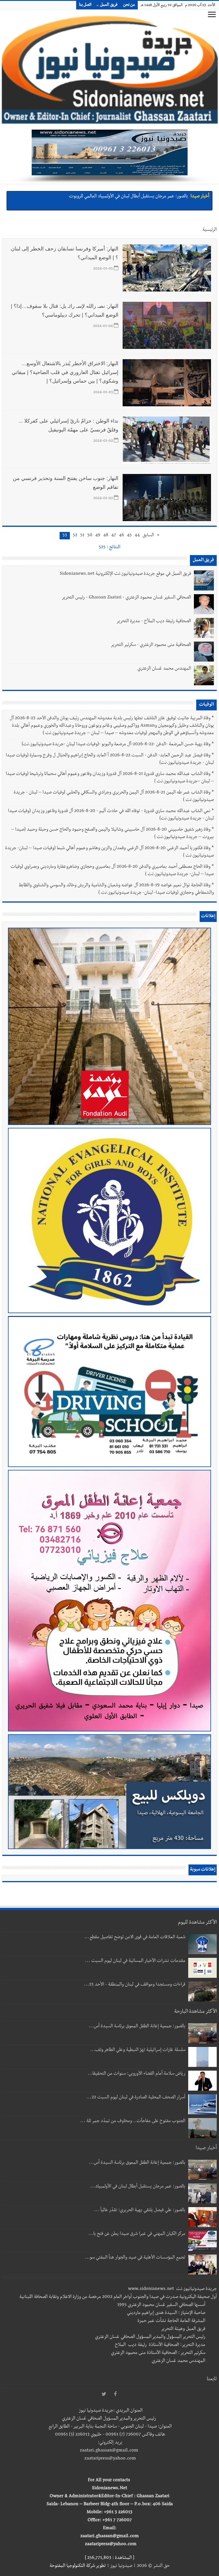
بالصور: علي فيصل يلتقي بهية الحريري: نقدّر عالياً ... (140, 2211)
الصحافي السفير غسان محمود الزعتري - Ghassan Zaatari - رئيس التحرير (126, 598)
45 (129, 536)
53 (65, 536)
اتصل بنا (85, 5)
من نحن (129, 5)
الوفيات (206, 705)
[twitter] (104, 2394)
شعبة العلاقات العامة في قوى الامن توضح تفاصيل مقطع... (135, 1938)
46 (121, 536)
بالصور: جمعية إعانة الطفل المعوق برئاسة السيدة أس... (137, 2027)
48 (106, 536)
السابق (148, 536)
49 (98, 536)
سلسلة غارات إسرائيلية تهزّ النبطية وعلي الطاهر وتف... (138, 2050)
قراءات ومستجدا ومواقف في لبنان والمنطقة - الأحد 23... (135, 1985)
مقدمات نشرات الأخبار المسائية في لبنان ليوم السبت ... (135, 1961)
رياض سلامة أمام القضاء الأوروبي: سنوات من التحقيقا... (136, 2074)
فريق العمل (109, 5)
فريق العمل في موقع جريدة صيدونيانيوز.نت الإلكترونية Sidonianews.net (125, 574)
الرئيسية (210, 230)
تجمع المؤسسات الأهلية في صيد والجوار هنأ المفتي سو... (135, 2258)
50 (90, 536)
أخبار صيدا (200, 197)
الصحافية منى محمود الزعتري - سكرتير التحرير (151, 645)
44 (137, 536)
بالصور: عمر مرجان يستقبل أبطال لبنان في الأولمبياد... (138, 2187)
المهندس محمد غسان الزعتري (164, 669)
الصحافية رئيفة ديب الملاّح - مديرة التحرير (154, 622)
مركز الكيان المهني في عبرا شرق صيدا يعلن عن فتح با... (137, 2234)
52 (75, 536)
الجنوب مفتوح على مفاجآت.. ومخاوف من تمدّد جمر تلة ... (133, 2121)
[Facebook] (115, 2394)
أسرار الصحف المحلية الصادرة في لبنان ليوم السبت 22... (136, 2098)
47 (114, 536)
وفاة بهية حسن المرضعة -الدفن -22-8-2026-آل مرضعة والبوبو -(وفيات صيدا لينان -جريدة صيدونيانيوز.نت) (116, 745)
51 (82, 536)
